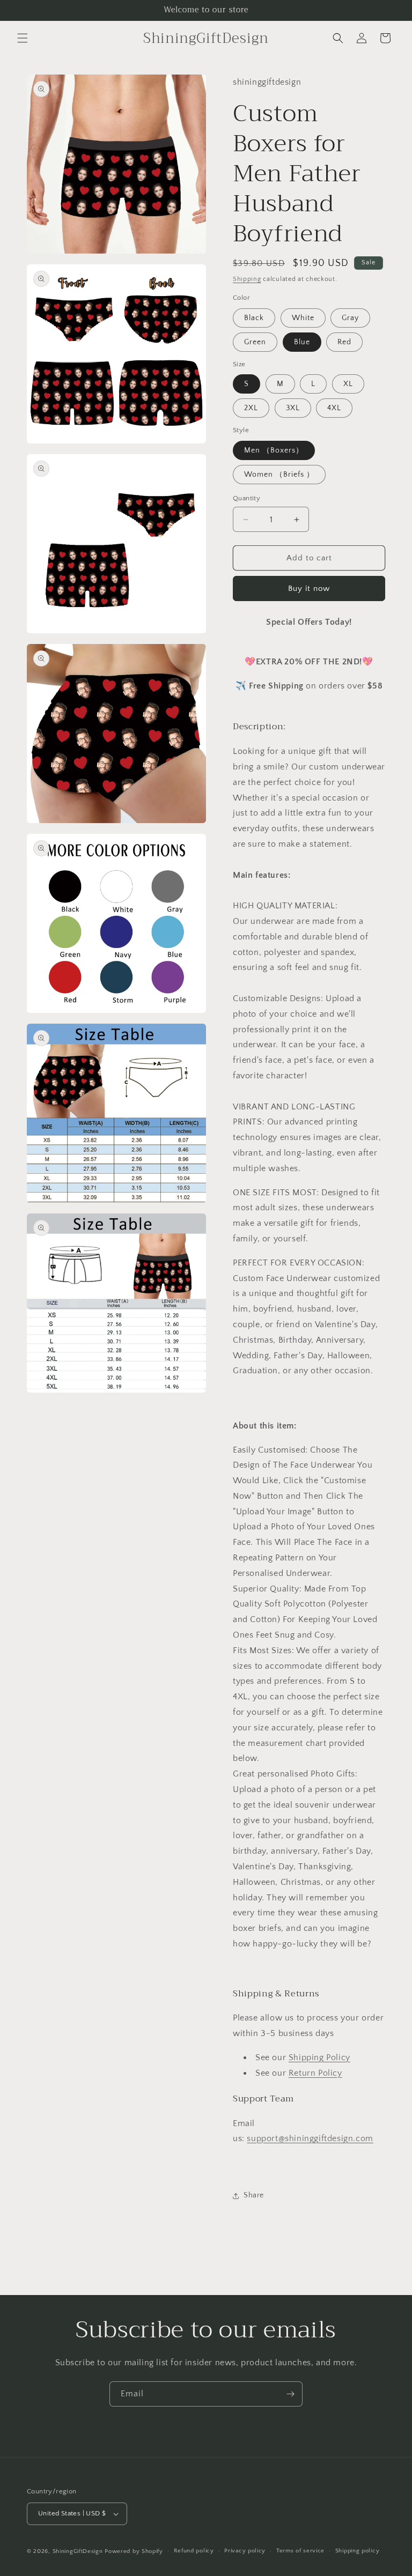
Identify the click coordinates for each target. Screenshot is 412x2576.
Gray (350, 318)
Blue (302, 342)
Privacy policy (245, 2551)
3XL (293, 408)
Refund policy (194, 2551)
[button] (23, 38)
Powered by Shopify (134, 2551)
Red (344, 342)
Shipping (247, 279)
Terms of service (300, 2551)
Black (254, 318)
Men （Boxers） (274, 450)
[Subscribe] (290, 2394)
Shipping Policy (319, 2057)
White (303, 318)
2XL (251, 408)
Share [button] (254, 2195)
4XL (334, 408)
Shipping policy (358, 2551)
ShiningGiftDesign (78, 2551)
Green (255, 342)
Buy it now (309, 589)
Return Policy (315, 2073)
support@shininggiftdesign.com (310, 2138)
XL (348, 384)
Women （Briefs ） (279, 475)
